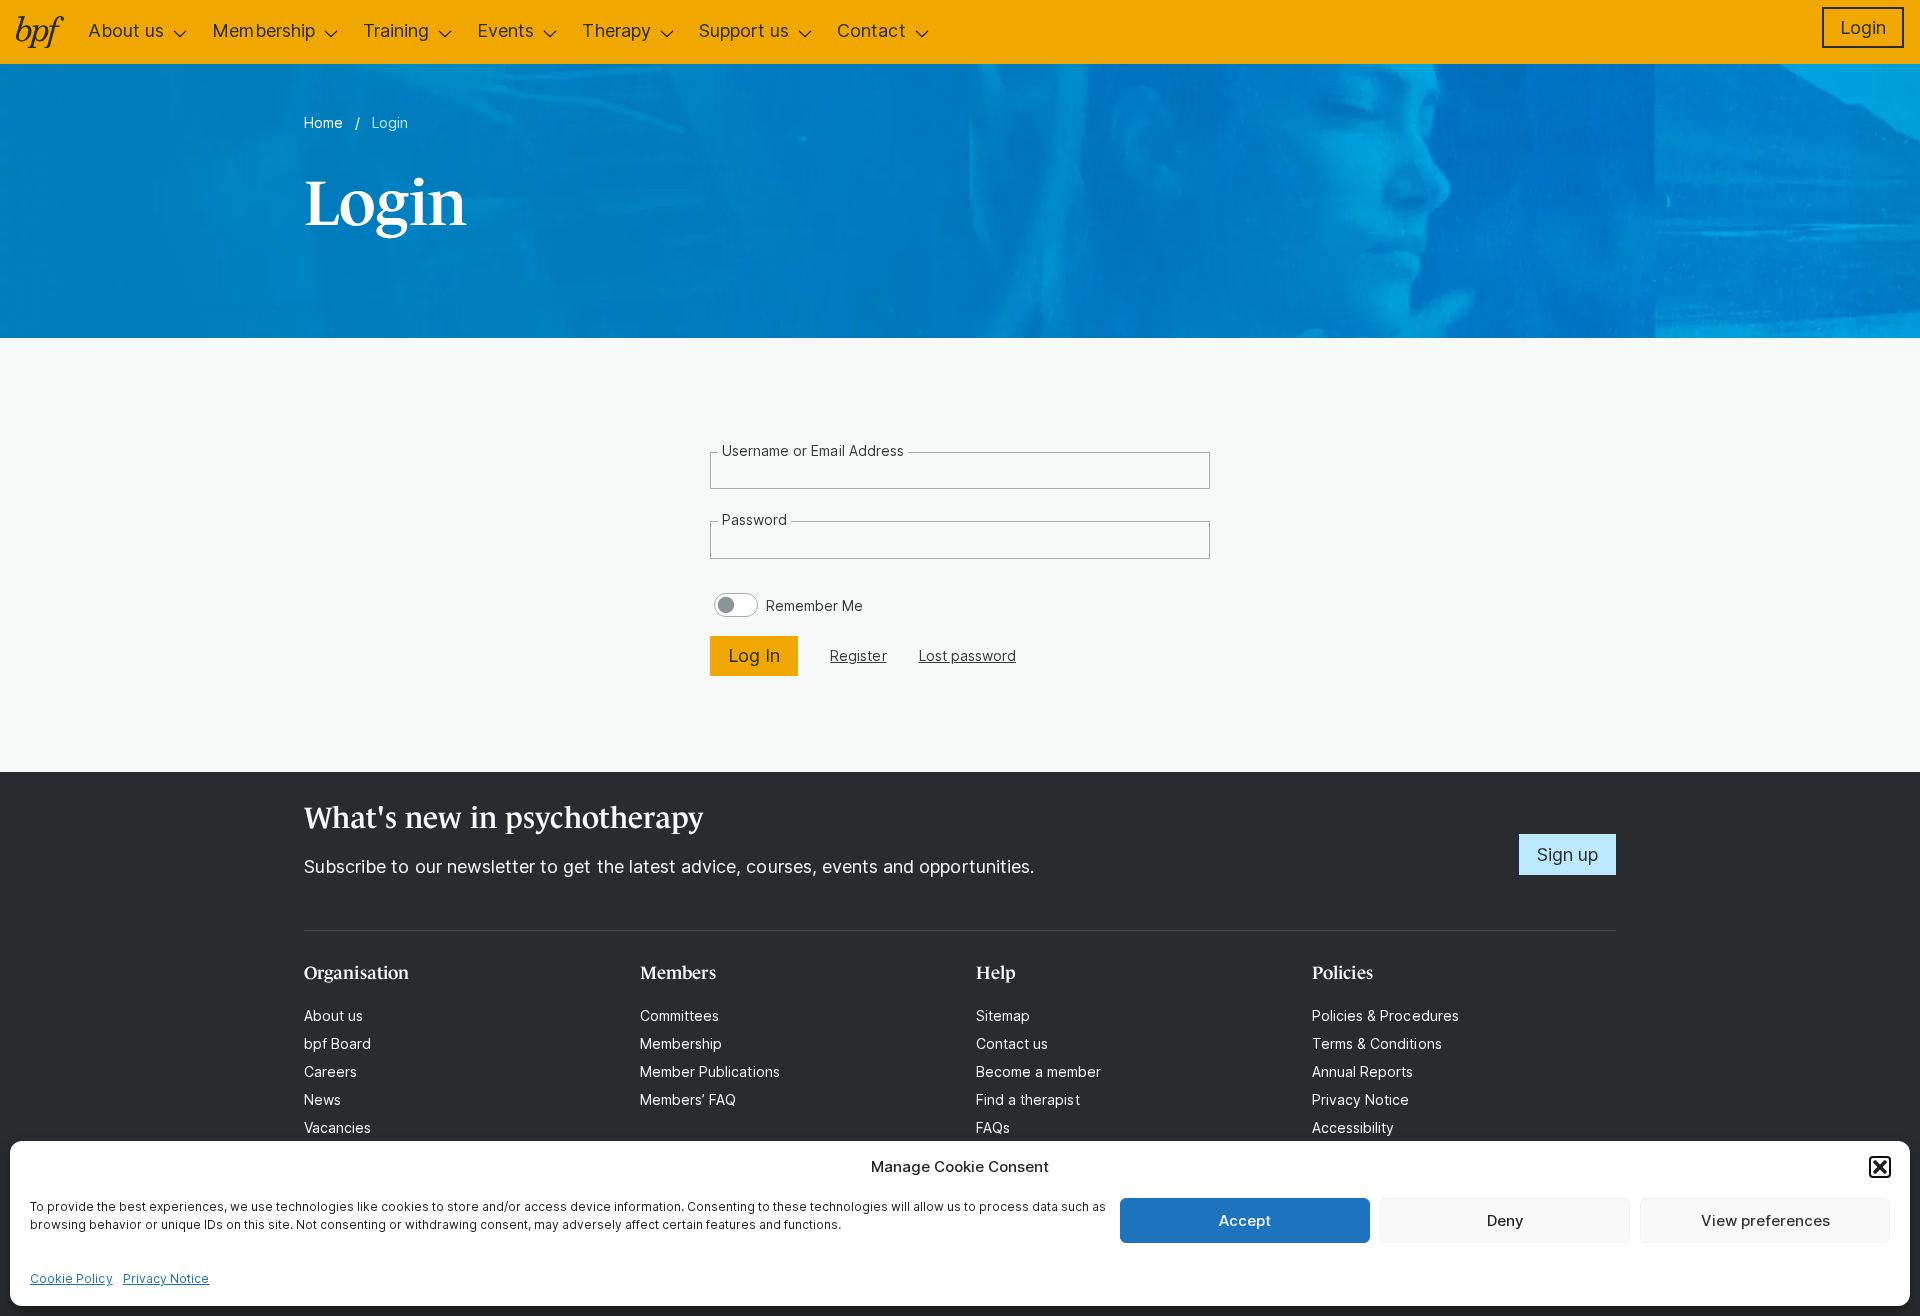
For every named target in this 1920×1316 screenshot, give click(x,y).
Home (323, 122)
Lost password (967, 655)
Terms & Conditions (1377, 1043)
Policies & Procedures (1385, 1015)
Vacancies (337, 1127)
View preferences (1765, 1220)
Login (1863, 27)
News (322, 1099)
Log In (754, 655)
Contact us (1012, 1043)
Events (505, 30)
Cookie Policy (71, 1278)
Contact (871, 30)
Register (858, 655)
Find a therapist (1028, 1099)
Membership (263, 30)
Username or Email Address (813, 450)
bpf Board (337, 1043)
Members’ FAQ (688, 1099)
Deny (1505, 1220)
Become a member (1039, 1071)
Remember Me (814, 605)
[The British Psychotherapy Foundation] (40, 32)
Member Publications (710, 1071)
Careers (330, 1071)
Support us (744, 30)
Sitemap (1003, 1015)
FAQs (993, 1127)
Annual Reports (1363, 1071)
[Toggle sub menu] (180, 33)
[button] (1880, 1167)
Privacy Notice (166, 1278)
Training (396, 30)
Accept (1245, 1220)
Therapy (616, 30)
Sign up (1567, 854)
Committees (679, 1015)
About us (126, 30)
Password (754, 519)
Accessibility (1353, 1127)
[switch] (736, 605)
